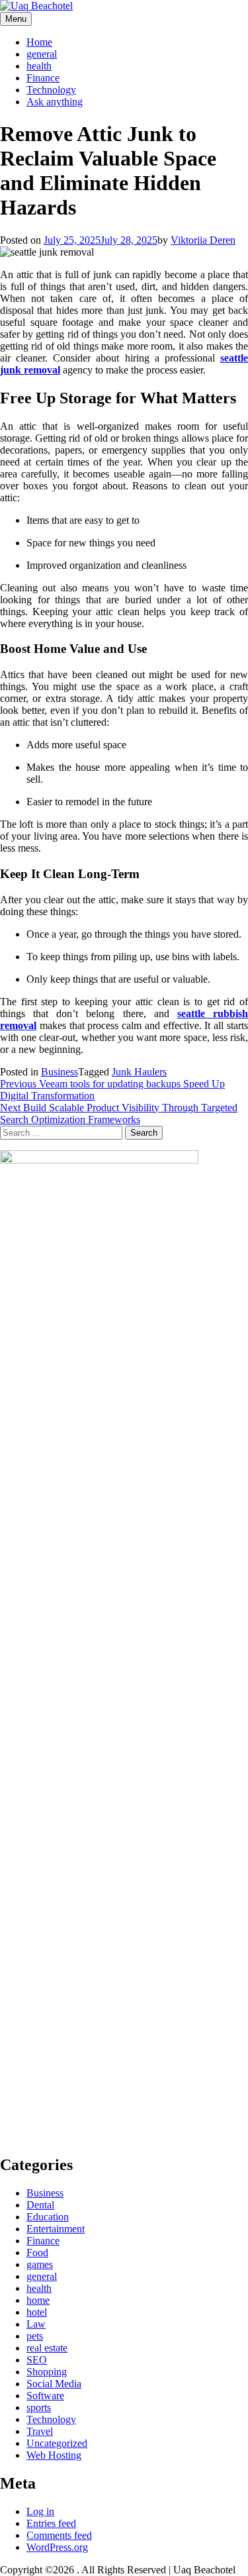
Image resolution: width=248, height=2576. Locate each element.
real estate (47, 2348)
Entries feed (51, 2523)
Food (37, 2253)
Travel (40, 2431)
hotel (37, 2312)
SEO (37, 2360)
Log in (40, 2511)
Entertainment (56, 2229)
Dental (40, 2205)
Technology (51, 90)
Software (45, 2396)
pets (35, 2336)
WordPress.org (57, 2547)
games (40, 2264)
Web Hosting (54, 2455)
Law (36, 2324)
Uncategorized (57, 2443)
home (38, 2300)
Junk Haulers (139, 1072)
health (39, 66)
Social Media (54, 2384)
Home (39, 42)
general (42, 54)
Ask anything (55, 102)
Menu (16, 19)
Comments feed (59, 2535)
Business (60, 1072)
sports (39, 2407)
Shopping (47, 2372)
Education (48, 2217)
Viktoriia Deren (203, 240)
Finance (43, 78)
